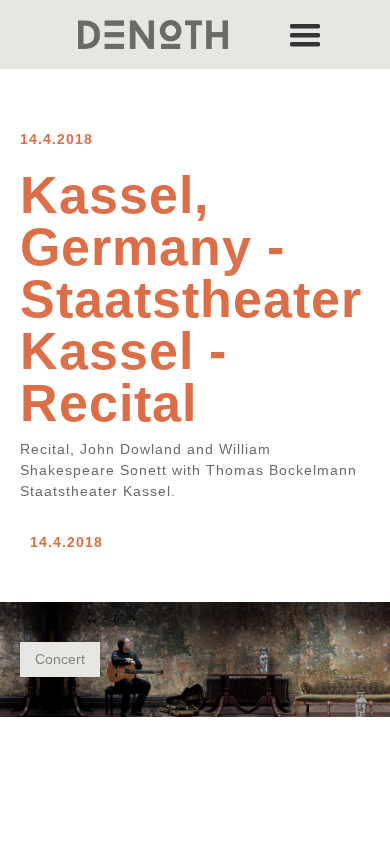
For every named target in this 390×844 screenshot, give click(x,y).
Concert (60, 659)
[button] (305, 34)
